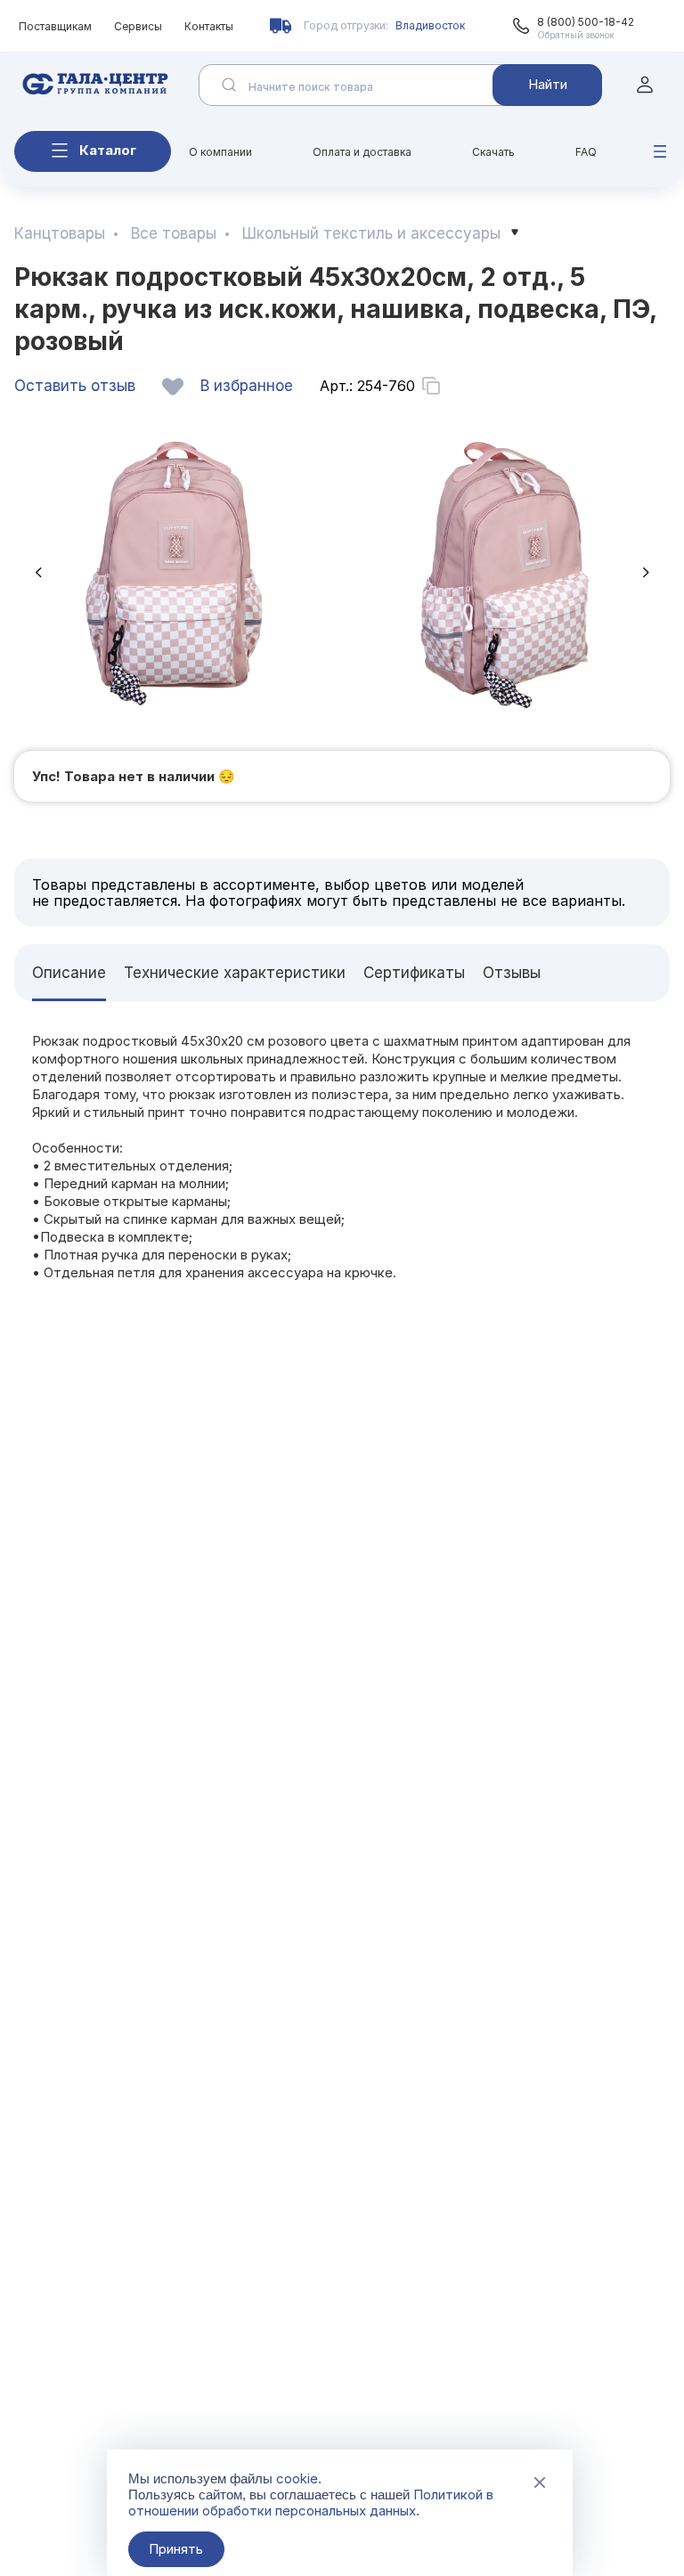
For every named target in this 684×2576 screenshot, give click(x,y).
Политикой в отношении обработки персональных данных (311, 2503)
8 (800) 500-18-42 (586, 22)
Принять (176, 2549)
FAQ (586, 152)
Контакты (209, 26)
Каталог (108, 150)
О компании (220, 152)
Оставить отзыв (75, 386)
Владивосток (430, 25)
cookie (297, 2478)
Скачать (493, 152)
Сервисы (138, 26)
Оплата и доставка (362, 152)
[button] (38, 572)
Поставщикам (55, 26)
